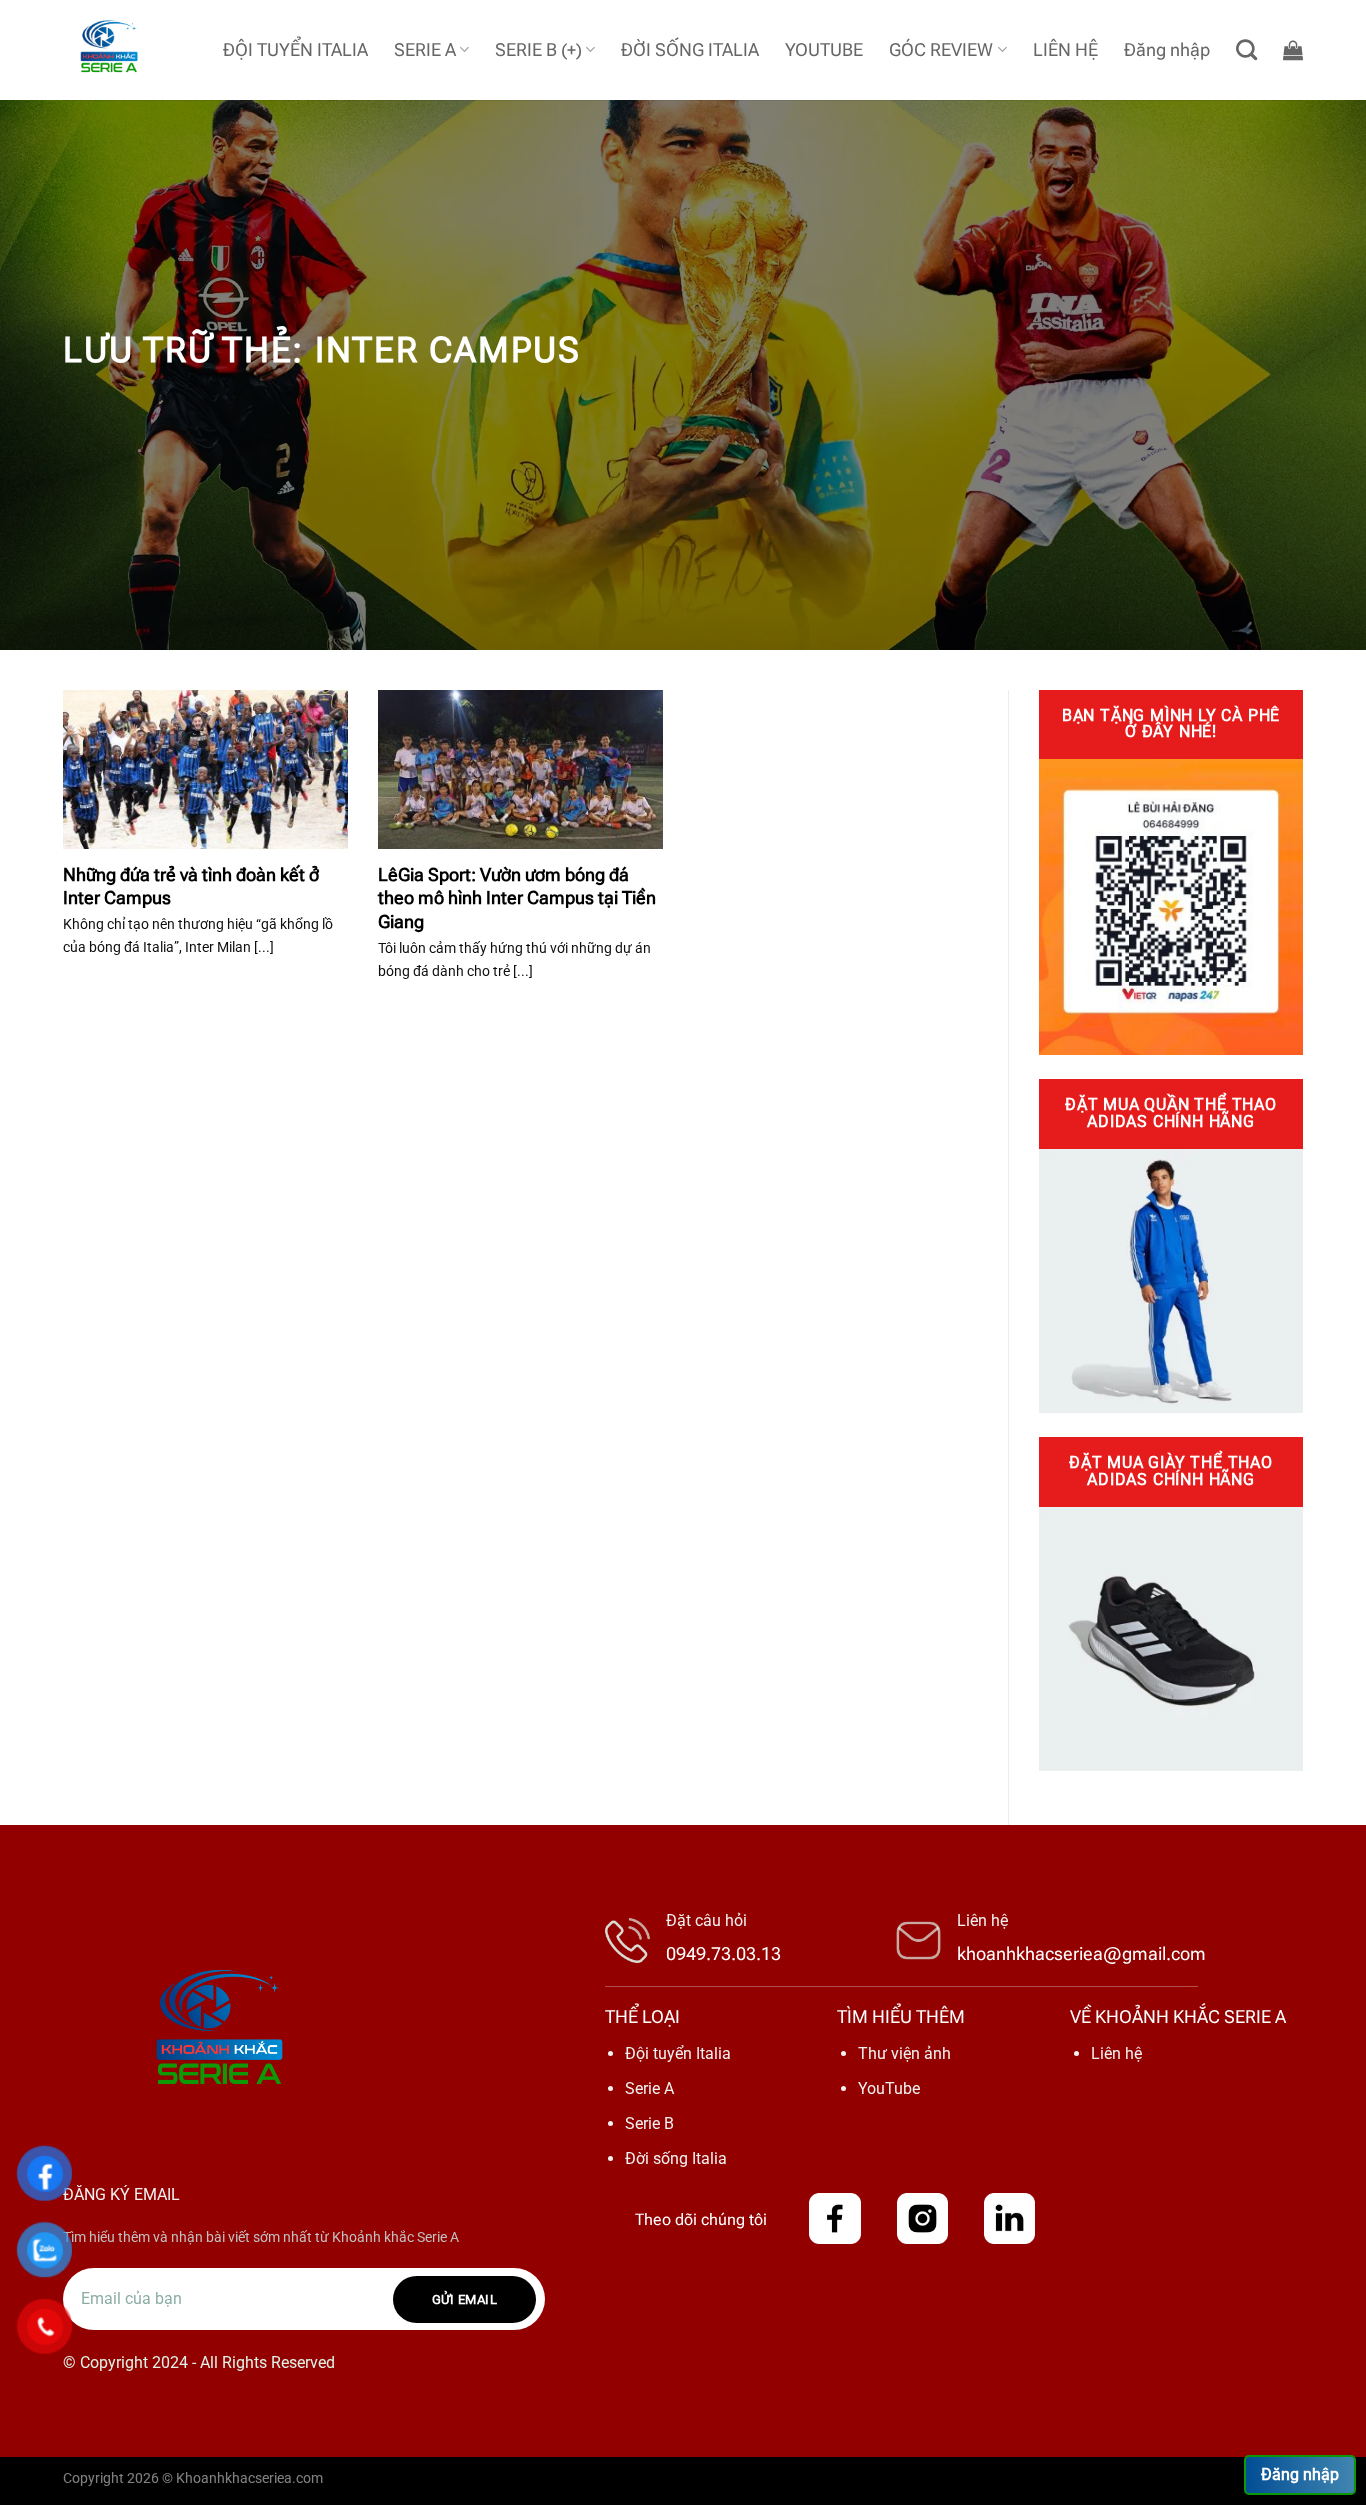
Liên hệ (1116, 2053)
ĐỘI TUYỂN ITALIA (295, 50)
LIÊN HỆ (1065, 50)
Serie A (649, 2088)
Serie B (649, 2123)
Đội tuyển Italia (678, 2053)
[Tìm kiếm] (1246, 49)
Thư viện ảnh (904, 2053)
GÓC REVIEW (941, 50)
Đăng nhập (1300, 2474)
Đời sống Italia (676, 2158)
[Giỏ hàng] (1293, 50)
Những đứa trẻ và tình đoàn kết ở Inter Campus (191, 886)
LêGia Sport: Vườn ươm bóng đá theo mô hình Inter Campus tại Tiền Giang (517, 898)
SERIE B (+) (538, 50)
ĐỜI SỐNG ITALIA (690, 50)
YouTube (889, 2088)
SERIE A (425, 50)
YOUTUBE (824, 50)
